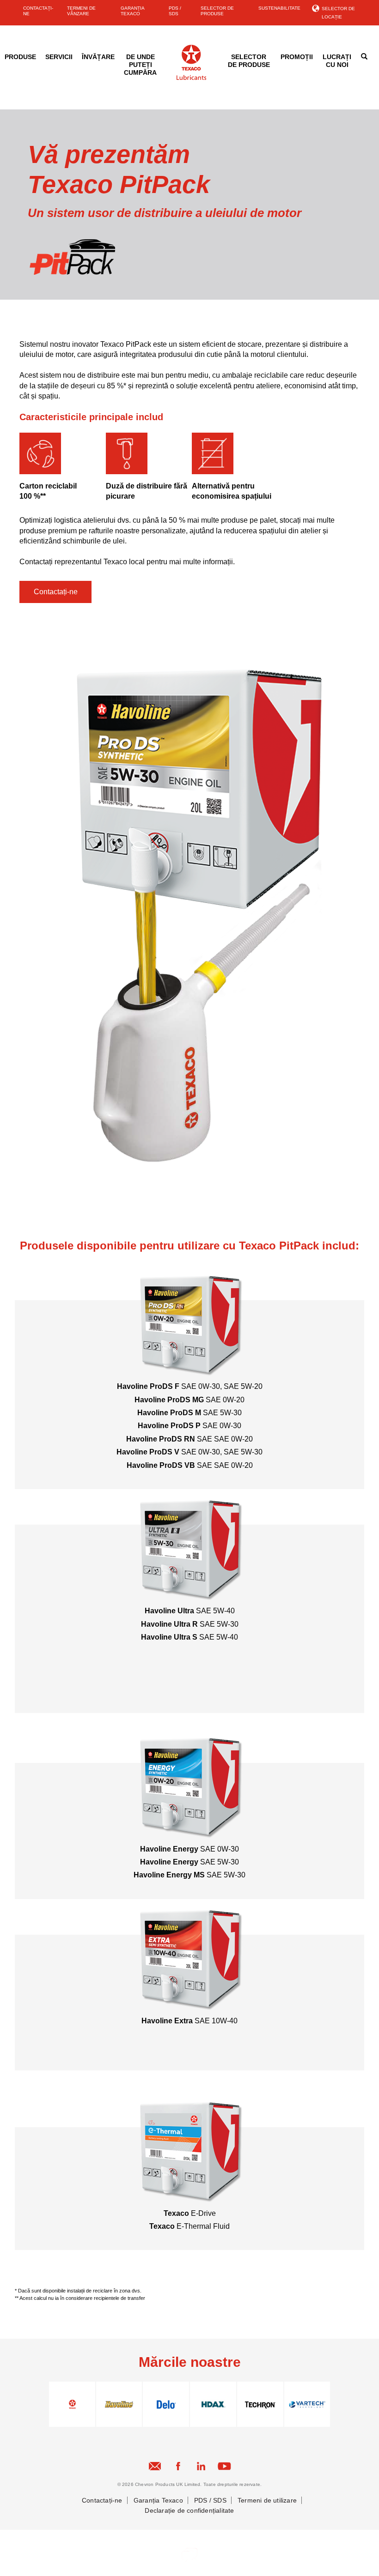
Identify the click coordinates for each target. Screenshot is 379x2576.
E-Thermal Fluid (189, 2226)
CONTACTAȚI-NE (38, 11)
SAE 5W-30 (189, 1413)
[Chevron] (191, 78)
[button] (55, 592)
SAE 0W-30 (201, 1386)
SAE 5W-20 (243, 1386)
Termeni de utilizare (267, 2500)
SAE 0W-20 (189, 1400)
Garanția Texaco (158, 2500)
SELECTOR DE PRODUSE (217, 11)
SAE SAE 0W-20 (189, 1439)
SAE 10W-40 (189, 2021)
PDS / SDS (175, 11)
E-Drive (190, 2213)
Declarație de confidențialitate (189, 2510)
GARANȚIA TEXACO (132, 11)
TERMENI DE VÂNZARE (81, 11)
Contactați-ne (102, 2500)
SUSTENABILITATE (279, 8)
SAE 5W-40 (190, 1611)
